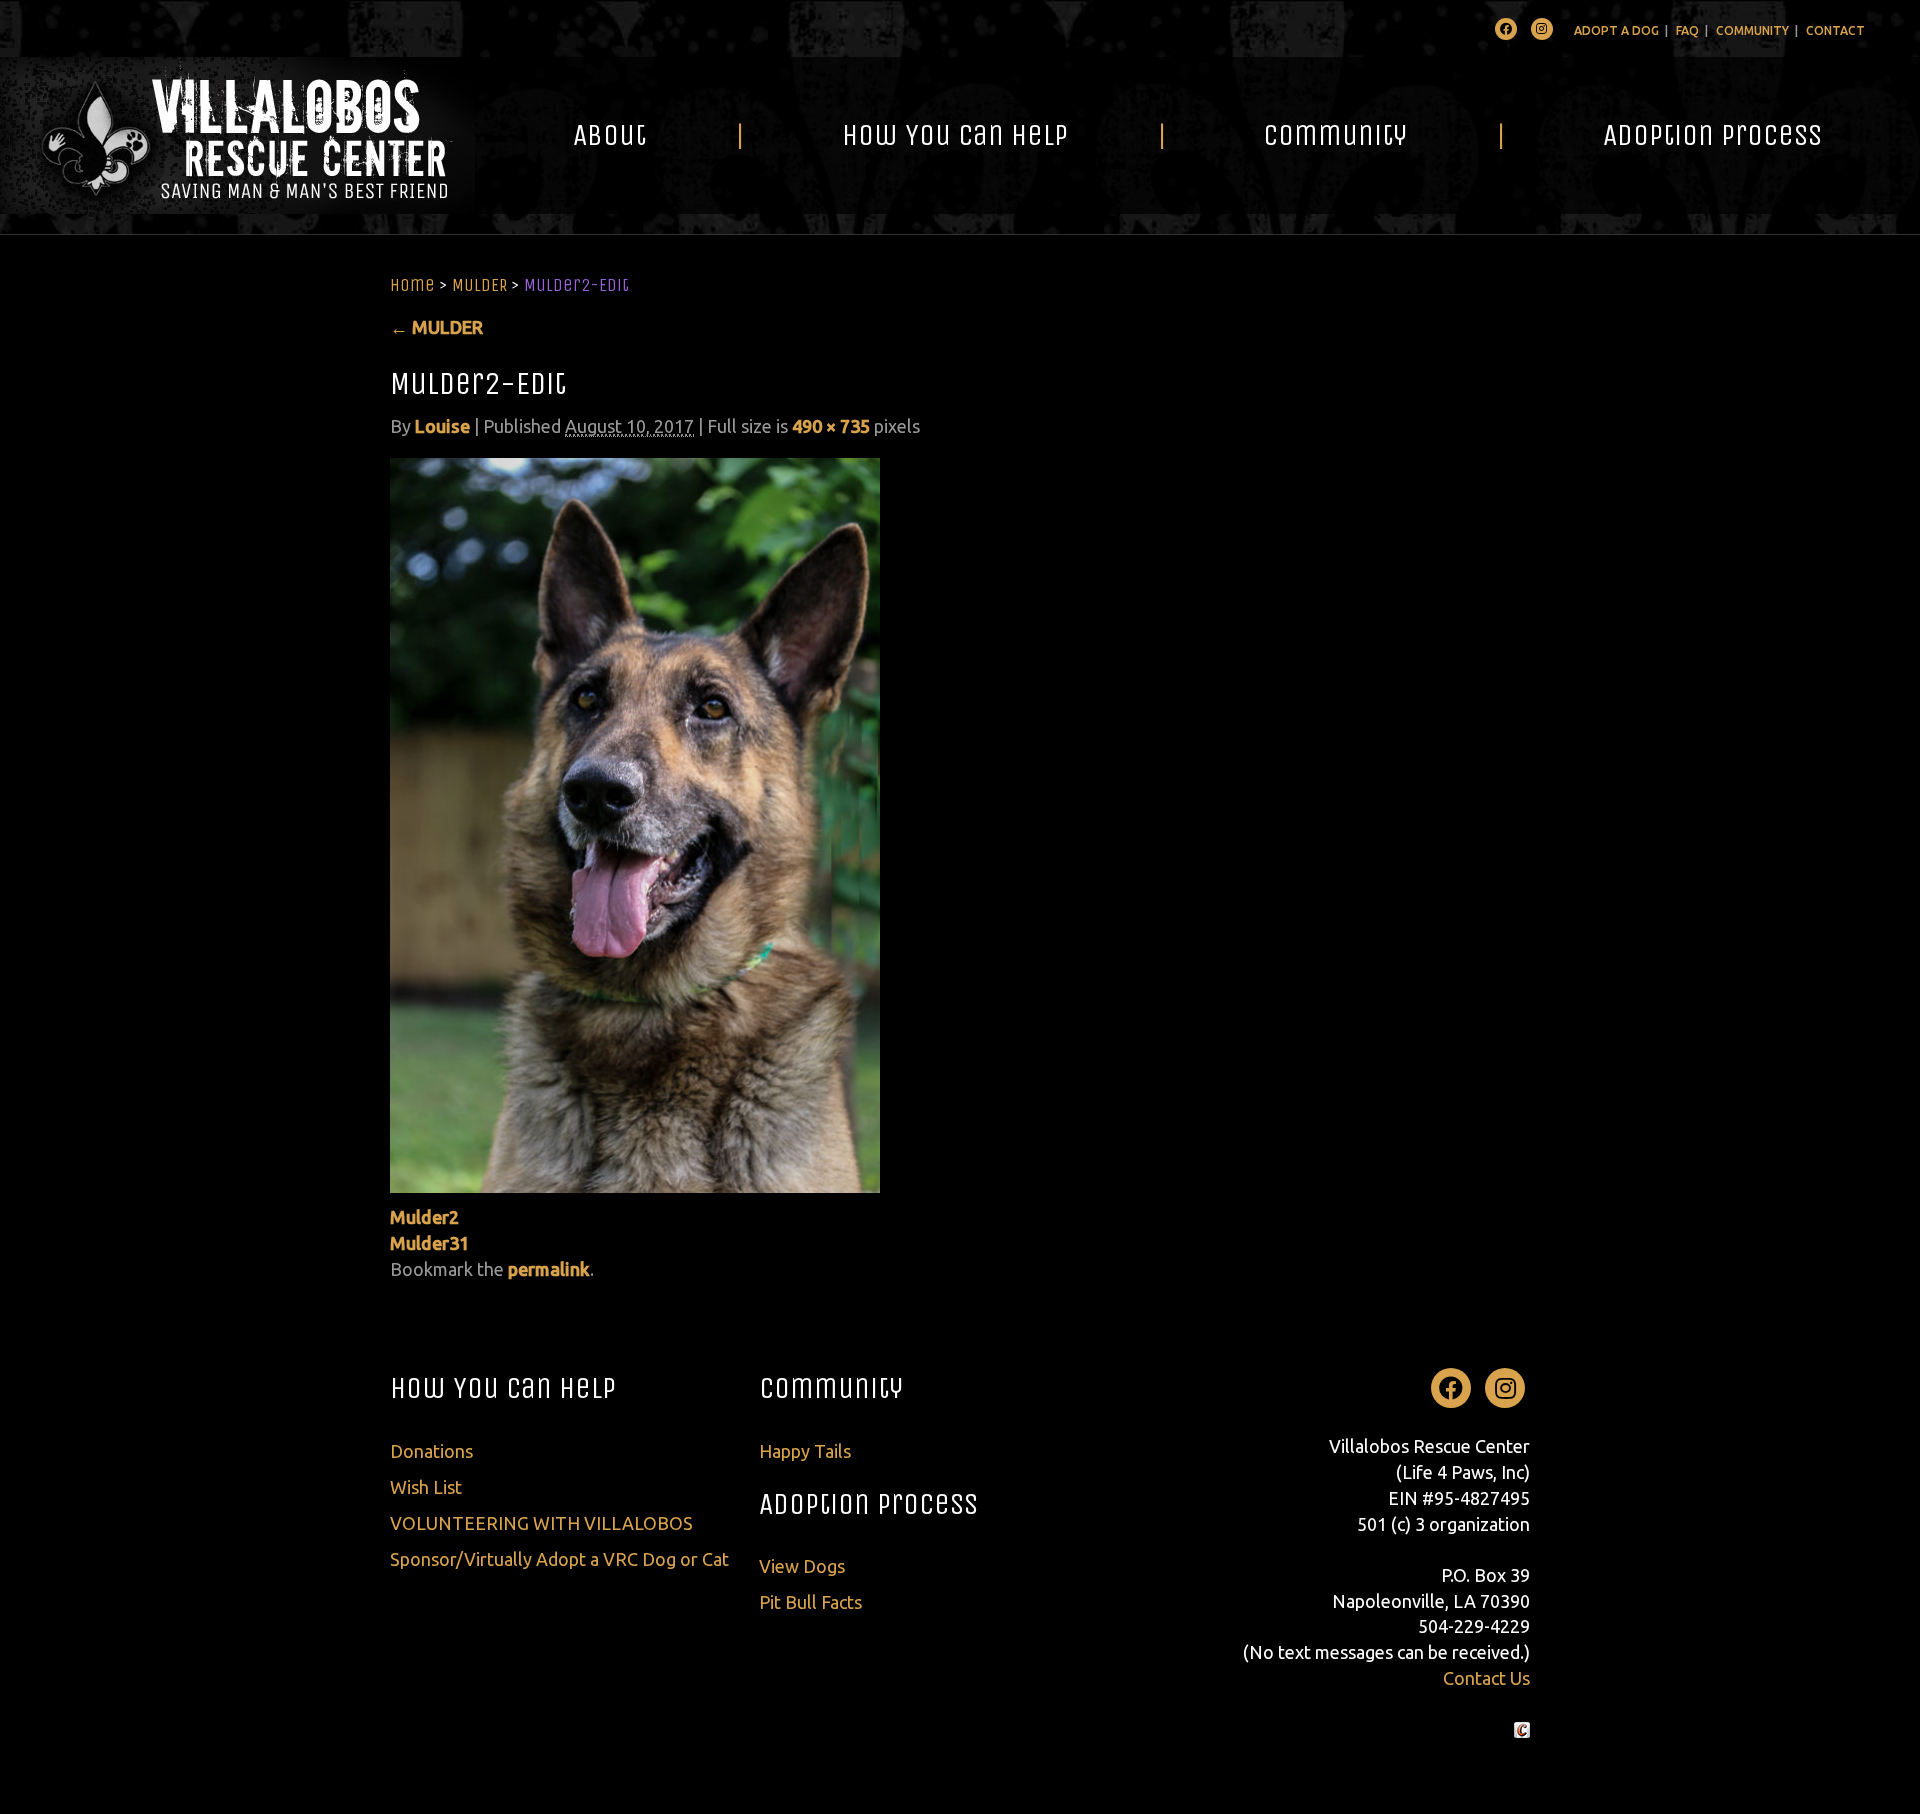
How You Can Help (955, 135)
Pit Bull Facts (810, 1602)
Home (412, 285)
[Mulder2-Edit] (635, 823)
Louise (442, 426)
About (609, 135)
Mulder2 (424, 1217)
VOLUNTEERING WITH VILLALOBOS (541, 1523)
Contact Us (1486, 1678)
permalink (549, 1269)
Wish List (426, 1487)
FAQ (1687, 30)
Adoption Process (1712, 135)
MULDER (479, 285)
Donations (431, 1451)
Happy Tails (805, 1451)
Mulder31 (429, 1243)
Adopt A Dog (1616, 30)
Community (1752, 30)
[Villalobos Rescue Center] (237, 135)
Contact (1835, 30)
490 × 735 (831, 426)
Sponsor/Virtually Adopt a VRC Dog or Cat (559, 1559)
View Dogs (802, 1566)
